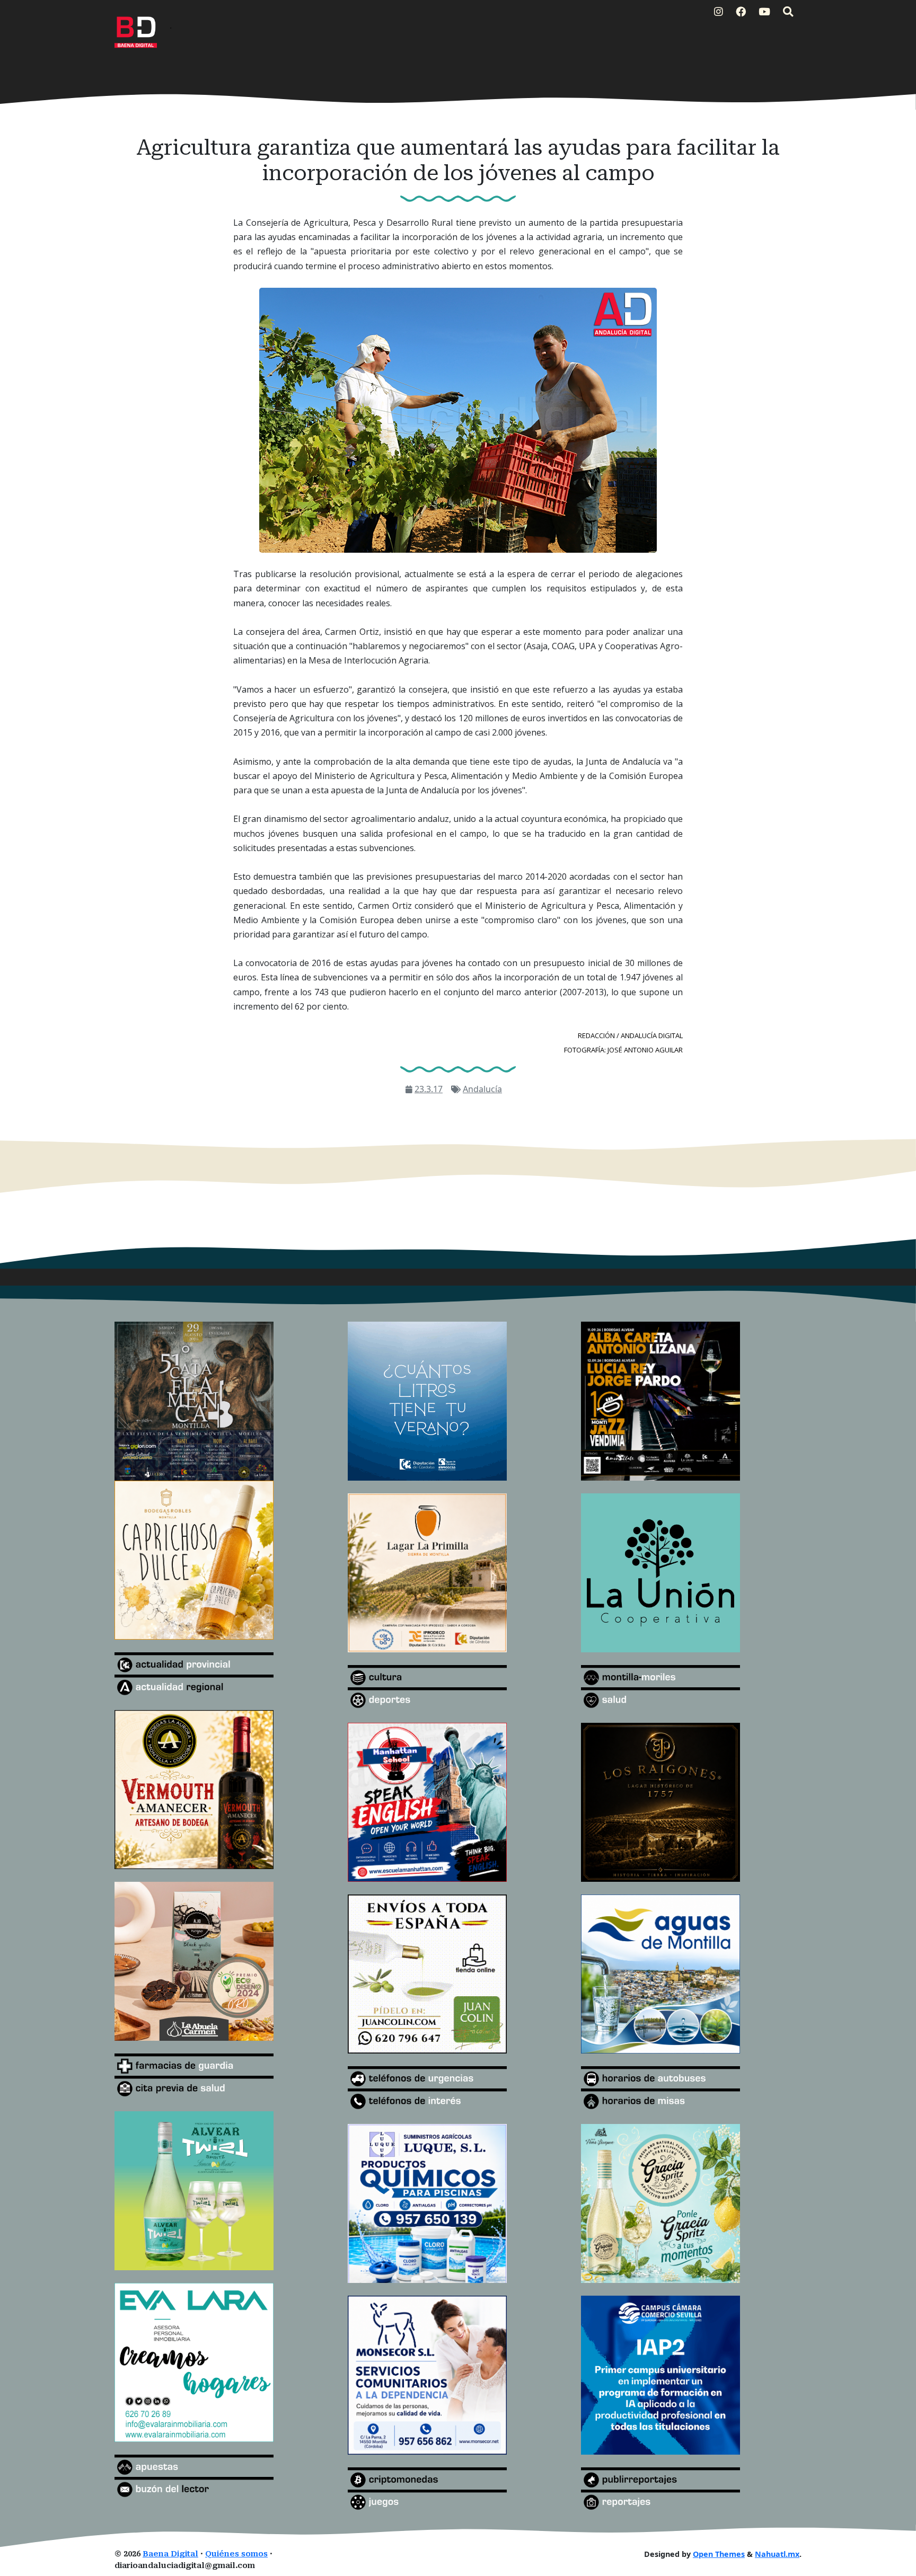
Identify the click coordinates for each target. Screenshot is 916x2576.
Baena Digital (170, 2554)
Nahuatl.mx (777, 2554)
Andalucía (482, 1089)
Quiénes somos (236, 2554)
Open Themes (719, 2554)
